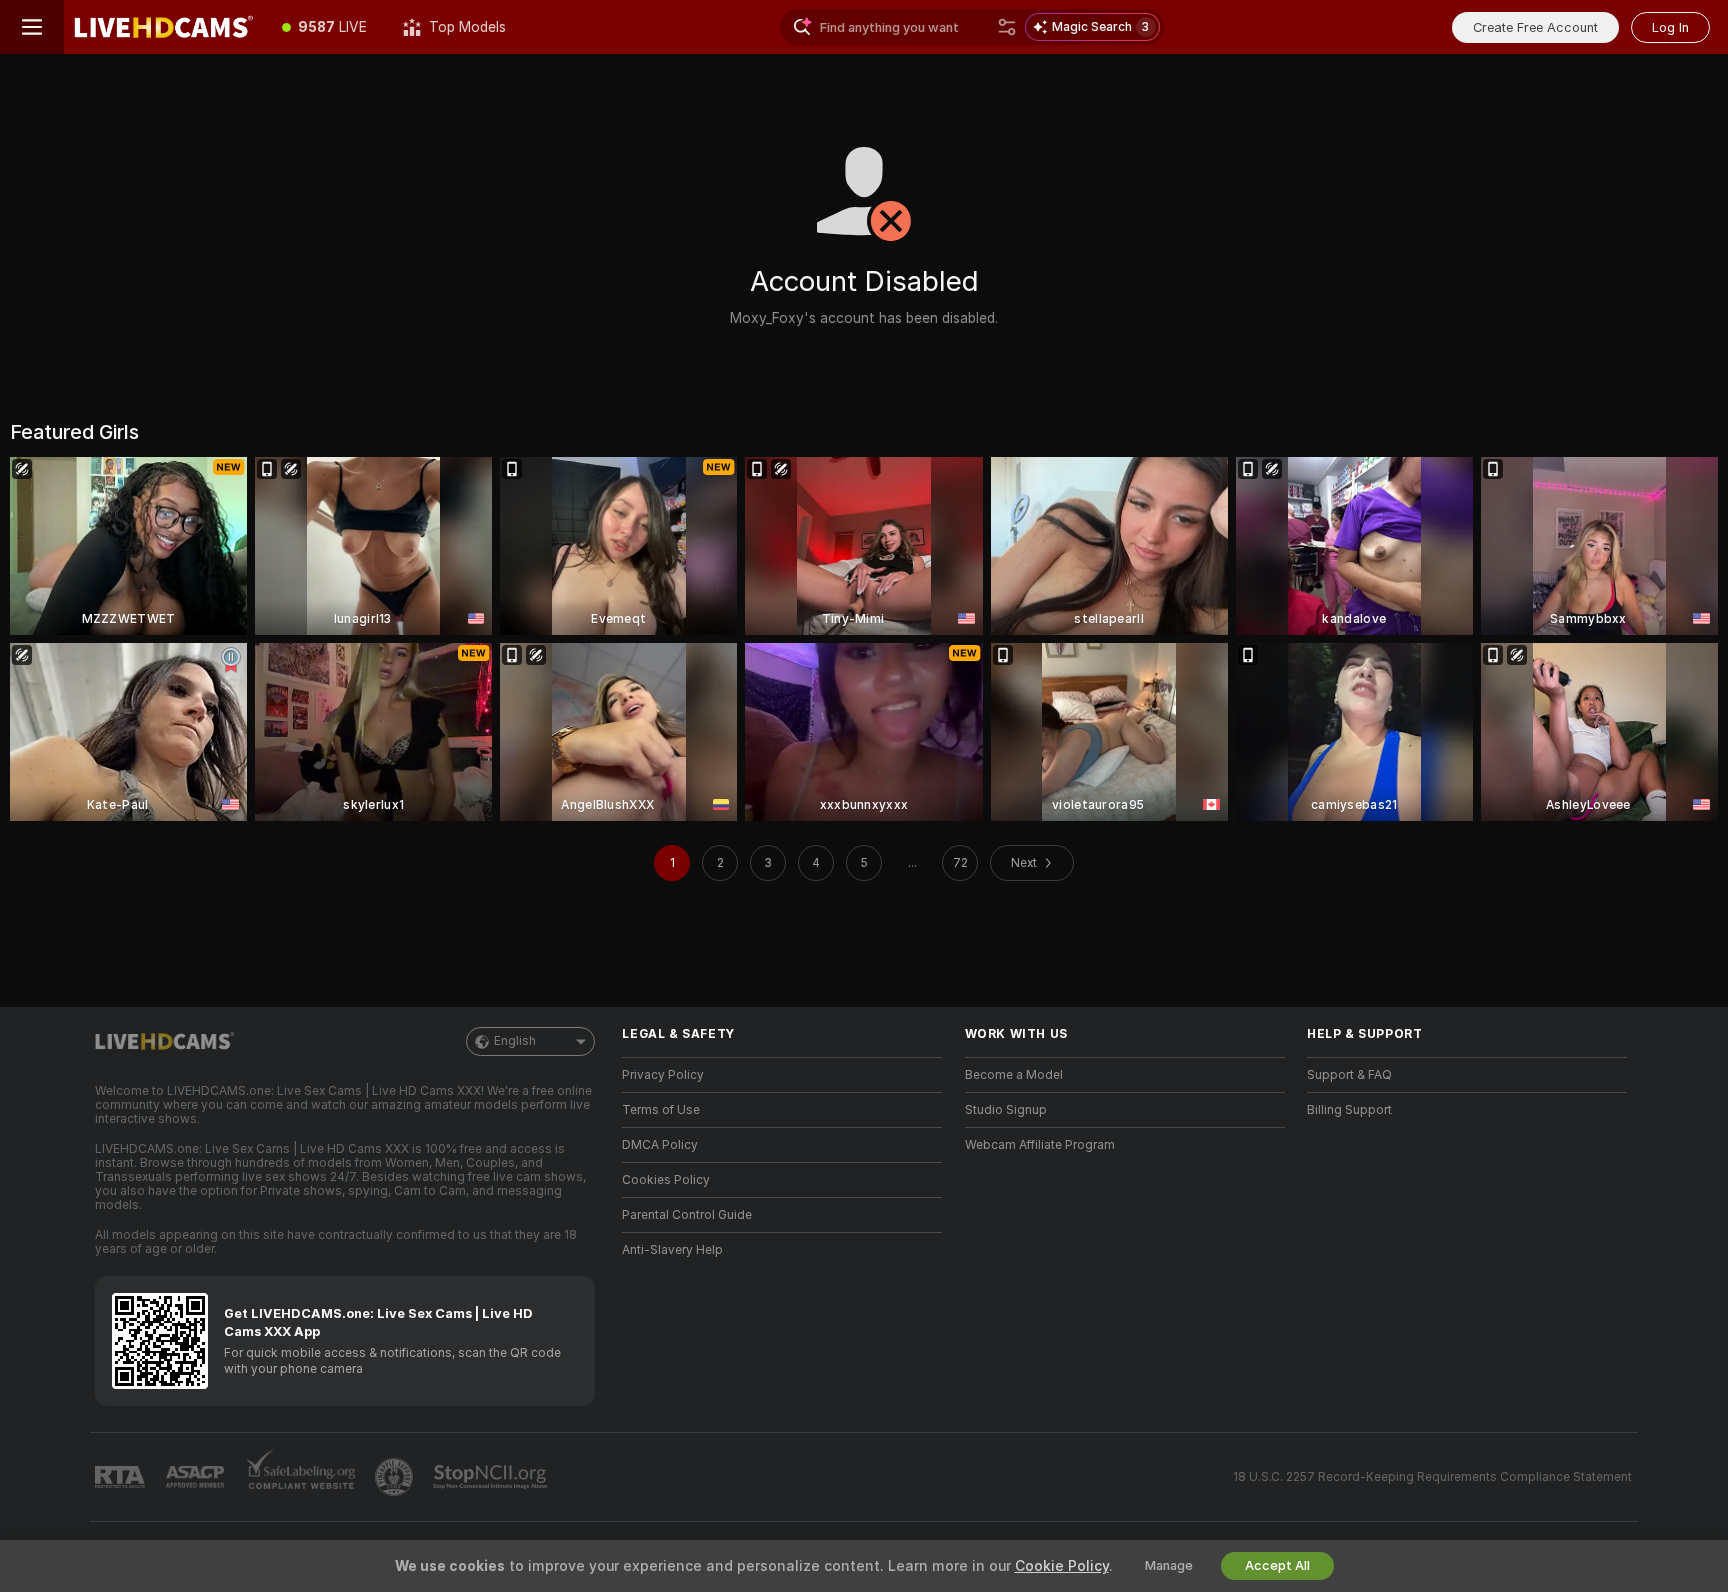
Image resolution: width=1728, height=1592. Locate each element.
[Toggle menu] (32, 27)
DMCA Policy (660, 1145)
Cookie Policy (1062, 1566)
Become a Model (1014, 1075)
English (515, 1041)
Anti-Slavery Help (672, 1250)
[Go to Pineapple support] (396, 1477)
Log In (1670, 27)
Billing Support (1349, 1110)
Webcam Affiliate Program (1040, 1145)
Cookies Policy (666, 1180)
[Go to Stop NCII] (492, 1477)
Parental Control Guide (687, 1215)
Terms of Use (661, 1110)
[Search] (1007, 27)
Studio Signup (1006, 1110)
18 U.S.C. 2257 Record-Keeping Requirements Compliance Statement (1432, 1477)
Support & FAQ (1349, 1075)
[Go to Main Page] (164, 27)
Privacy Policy (663, 1075)
